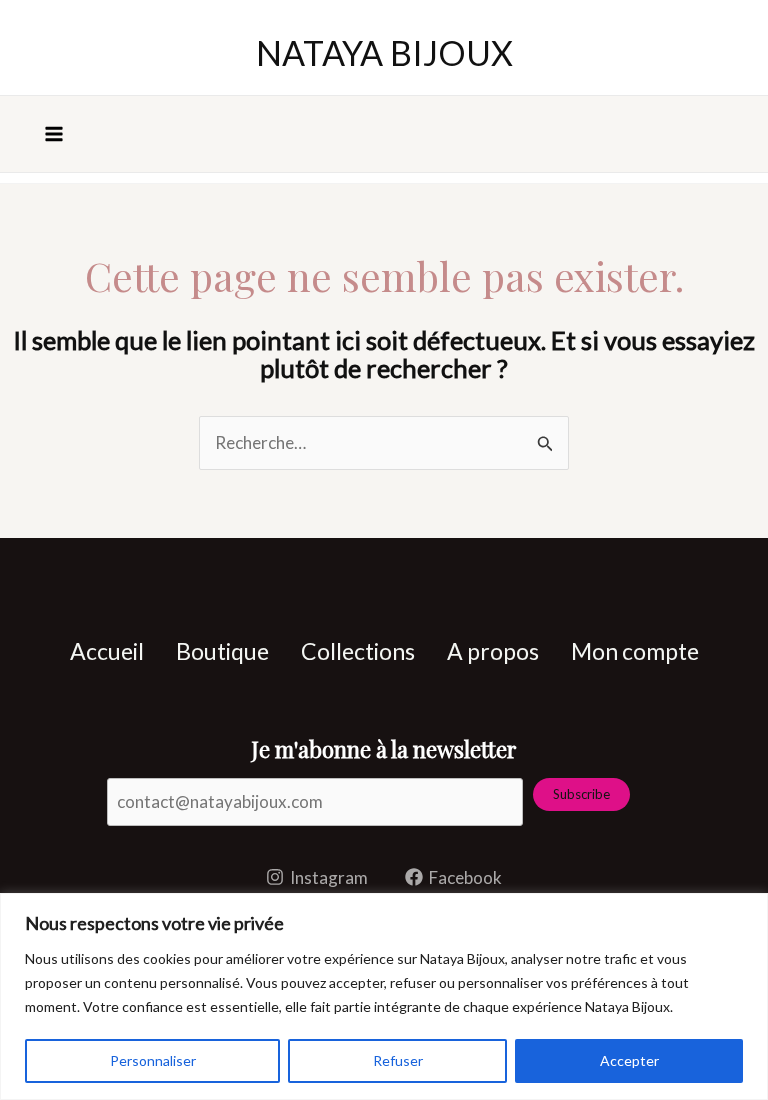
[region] (384, 996)
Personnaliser (153, 1060)
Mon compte (635, 651)
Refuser (398, 1060)
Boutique (222, 651)
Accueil (107, 651)
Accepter (629, 1060)
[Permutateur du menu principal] (54, 134)
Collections (358, 651)
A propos (493, 651)
